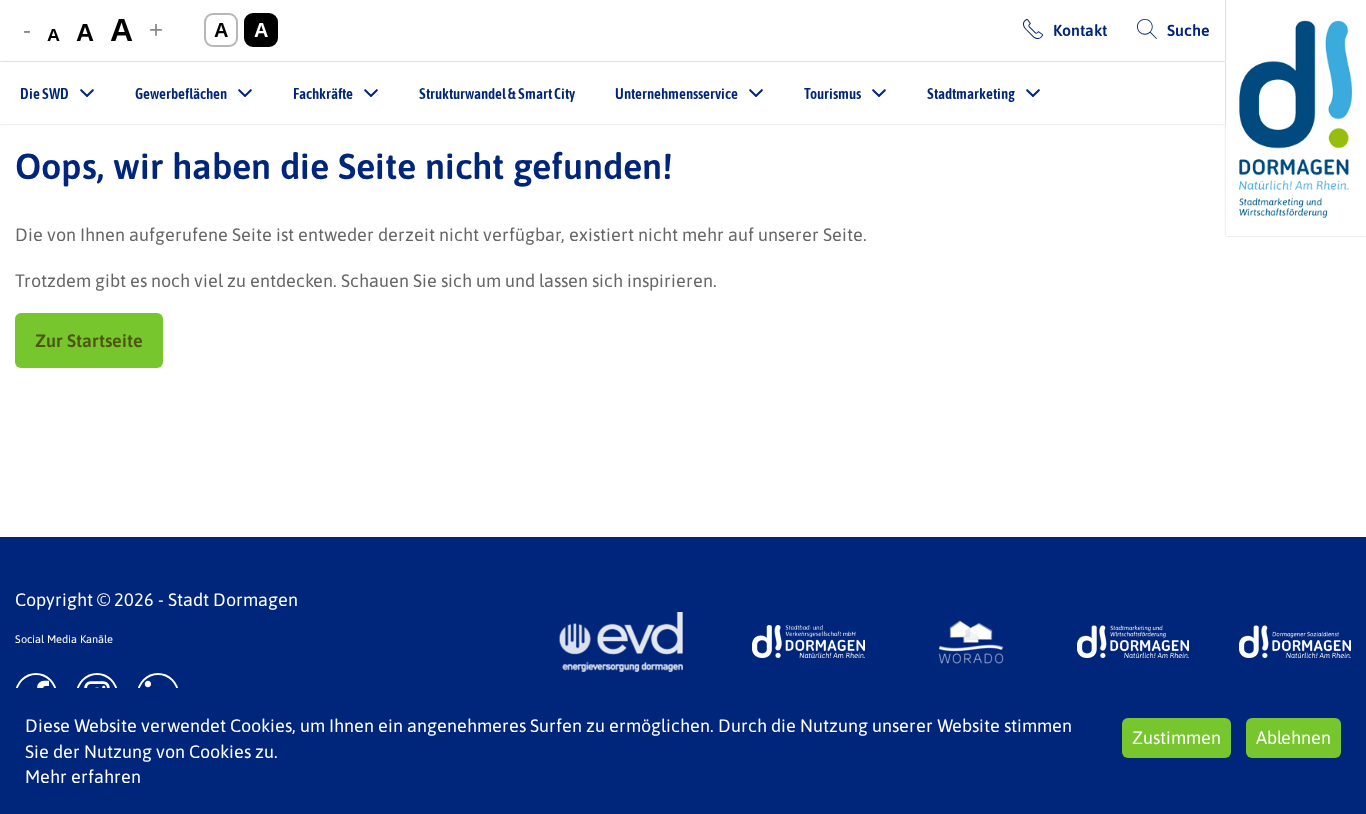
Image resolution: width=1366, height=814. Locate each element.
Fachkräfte (323, 93)
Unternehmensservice (676, 93)
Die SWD (44, 93)
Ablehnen (1293, 737)
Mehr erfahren (83, 776)
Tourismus (832, 93)
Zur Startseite (89, 340)
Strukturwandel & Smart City (497, 93)
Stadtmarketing (971, 93)
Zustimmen (1176, 737)
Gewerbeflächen (181, 93)
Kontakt (1080, 30)
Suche (1188, 30)
